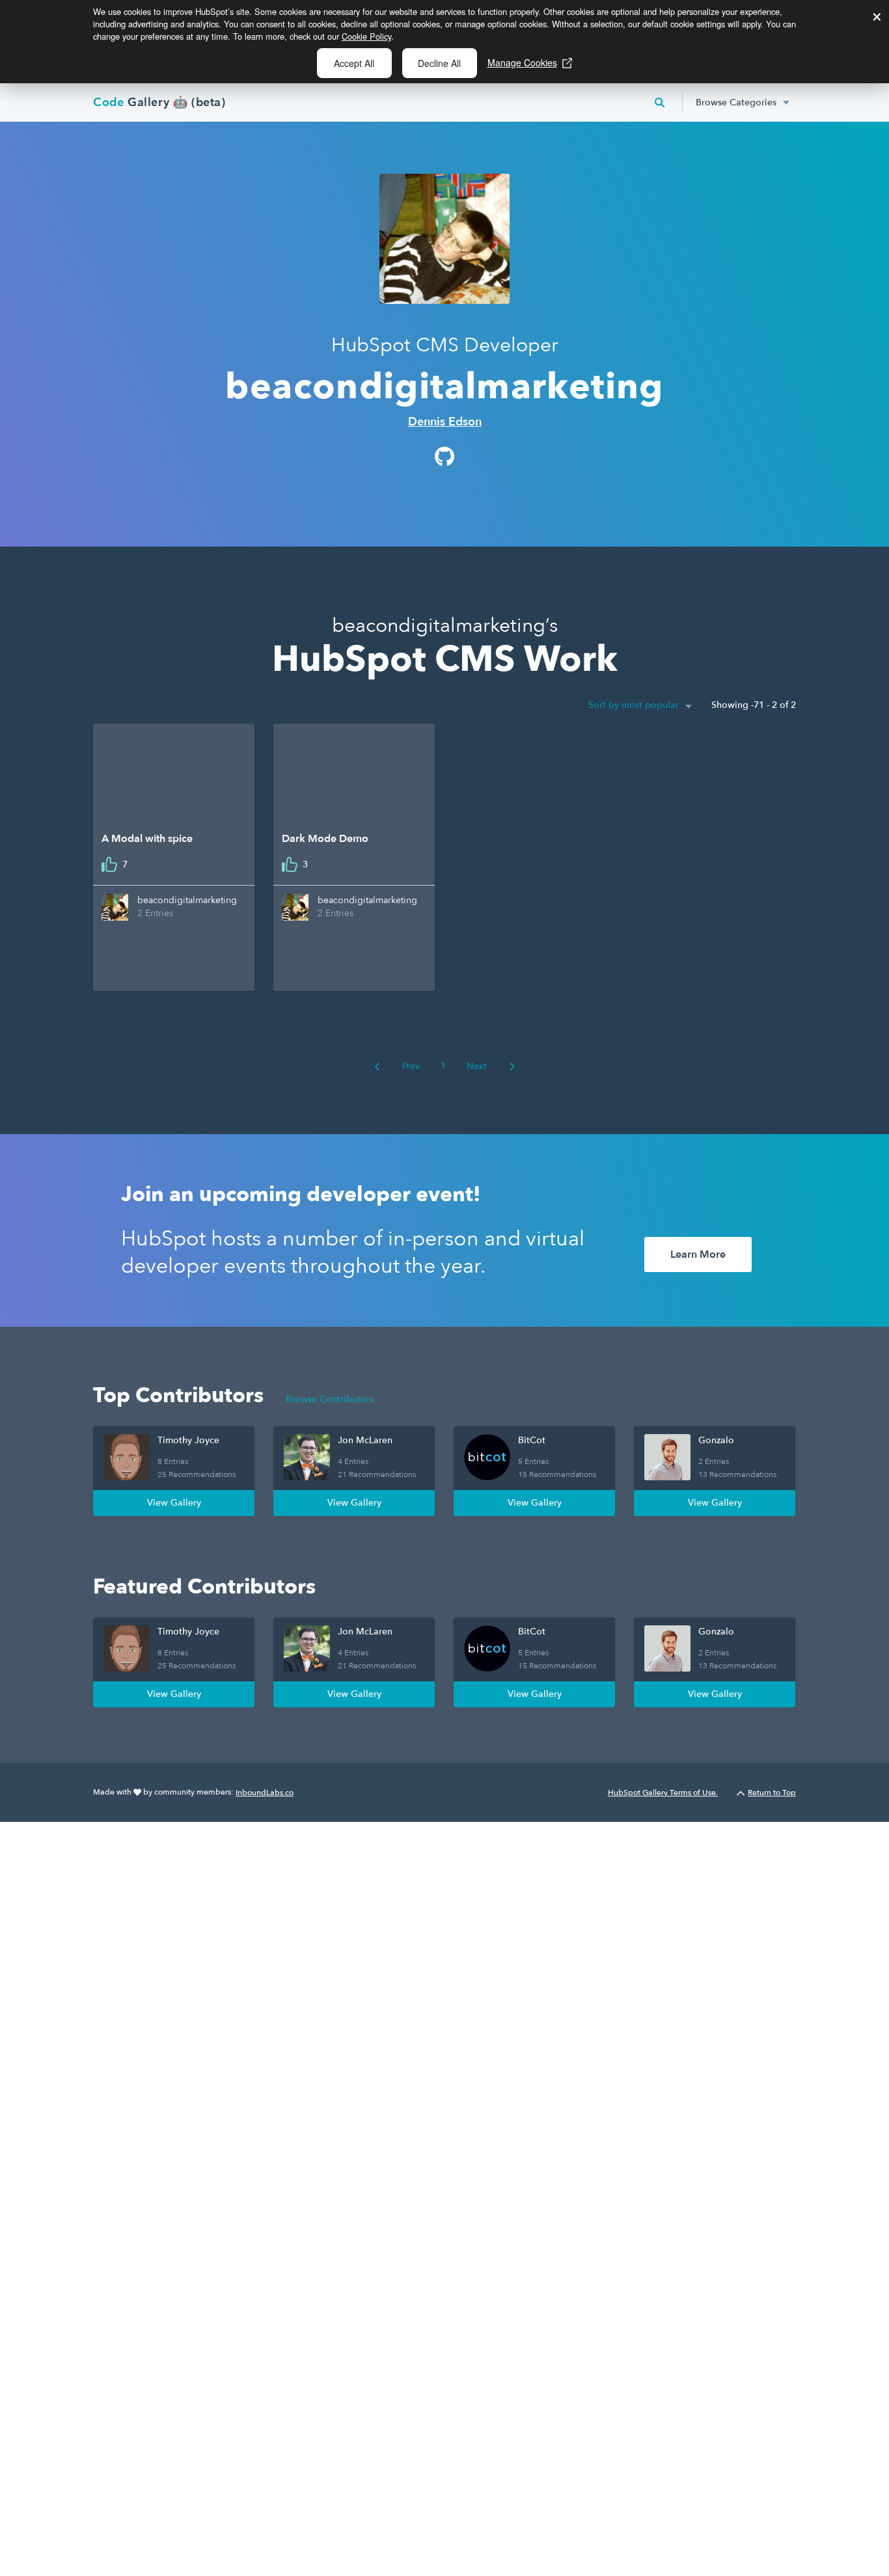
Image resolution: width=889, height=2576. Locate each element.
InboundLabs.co (265, 1793)
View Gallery (174, 1503)
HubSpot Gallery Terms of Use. (663, 1793)
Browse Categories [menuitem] (736, 102)
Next (478, 1066)
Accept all (354, 63)
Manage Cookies (522, 62)
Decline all (439, 63)
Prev (410, 1066)
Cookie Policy (366, 36)
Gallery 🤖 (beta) (159, 102)
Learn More (698, 1254)
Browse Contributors (330, 1399)
